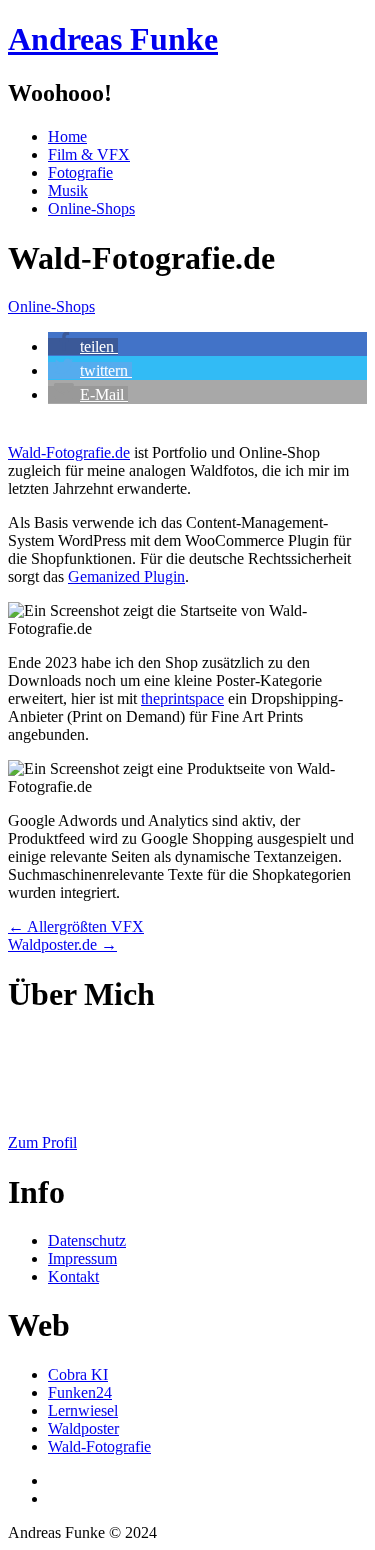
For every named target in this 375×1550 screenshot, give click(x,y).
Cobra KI (78, 1374)
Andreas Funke (113, 39)
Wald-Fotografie (99, 1446)
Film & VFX (89, 154)
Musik (68, 190)
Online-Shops (91, 208)
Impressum (82, 1258)
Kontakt (73, 1276)
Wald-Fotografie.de (69, 452)
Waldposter (83, 1428)
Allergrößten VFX (76, 926)
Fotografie (80, 172)
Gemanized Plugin (126, 576)
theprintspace (182, 698)
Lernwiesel (83, 1410)
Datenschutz (87, 1240)
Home (67, 136)
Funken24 (80, 1392)
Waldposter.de (62, 944)
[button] (83, 346)
